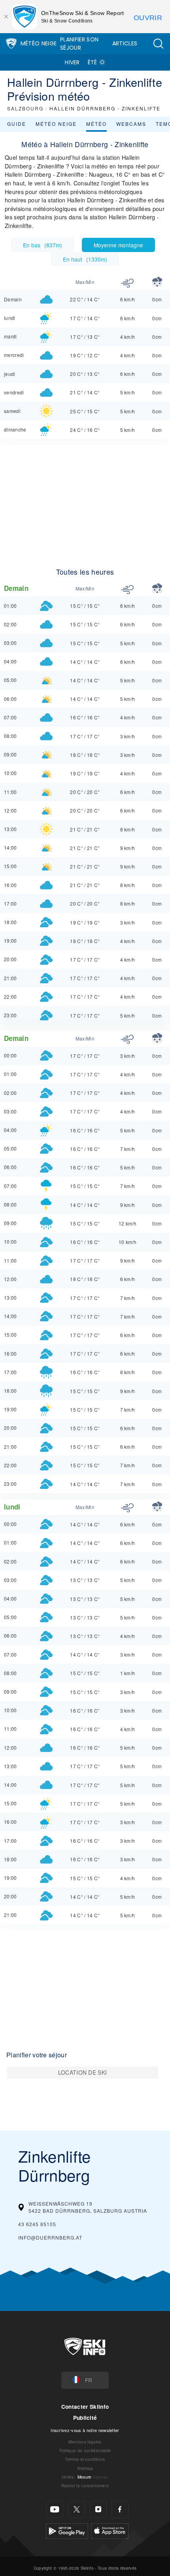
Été (93, 62)
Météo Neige (39, 43)
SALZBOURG (25, 108)
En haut (85, 259)
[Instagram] (98, 2510)
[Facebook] (120, 2510)
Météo (96, 124)
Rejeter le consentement (85, 2485)
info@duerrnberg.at (50, 2237)
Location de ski (83, 2072)
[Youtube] (55, 2510)
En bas (42, 245)
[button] (158, 44)
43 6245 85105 (37, 2224)
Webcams (131, 124)
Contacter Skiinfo (85, 2407)
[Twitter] (76, 2510)
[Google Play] (67, 2530)
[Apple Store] (110, 2530)
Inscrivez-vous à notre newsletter (85, 2430)
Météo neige (56, 124)
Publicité (85, 2418)
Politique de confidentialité (85, 2450)
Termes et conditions (85, 2459)
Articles (125, 43)
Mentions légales (85, 2442)
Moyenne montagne (118, 245)
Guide (17, 124)
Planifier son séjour (79, 44)
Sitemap (85, 2468)
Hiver (72, 62)
